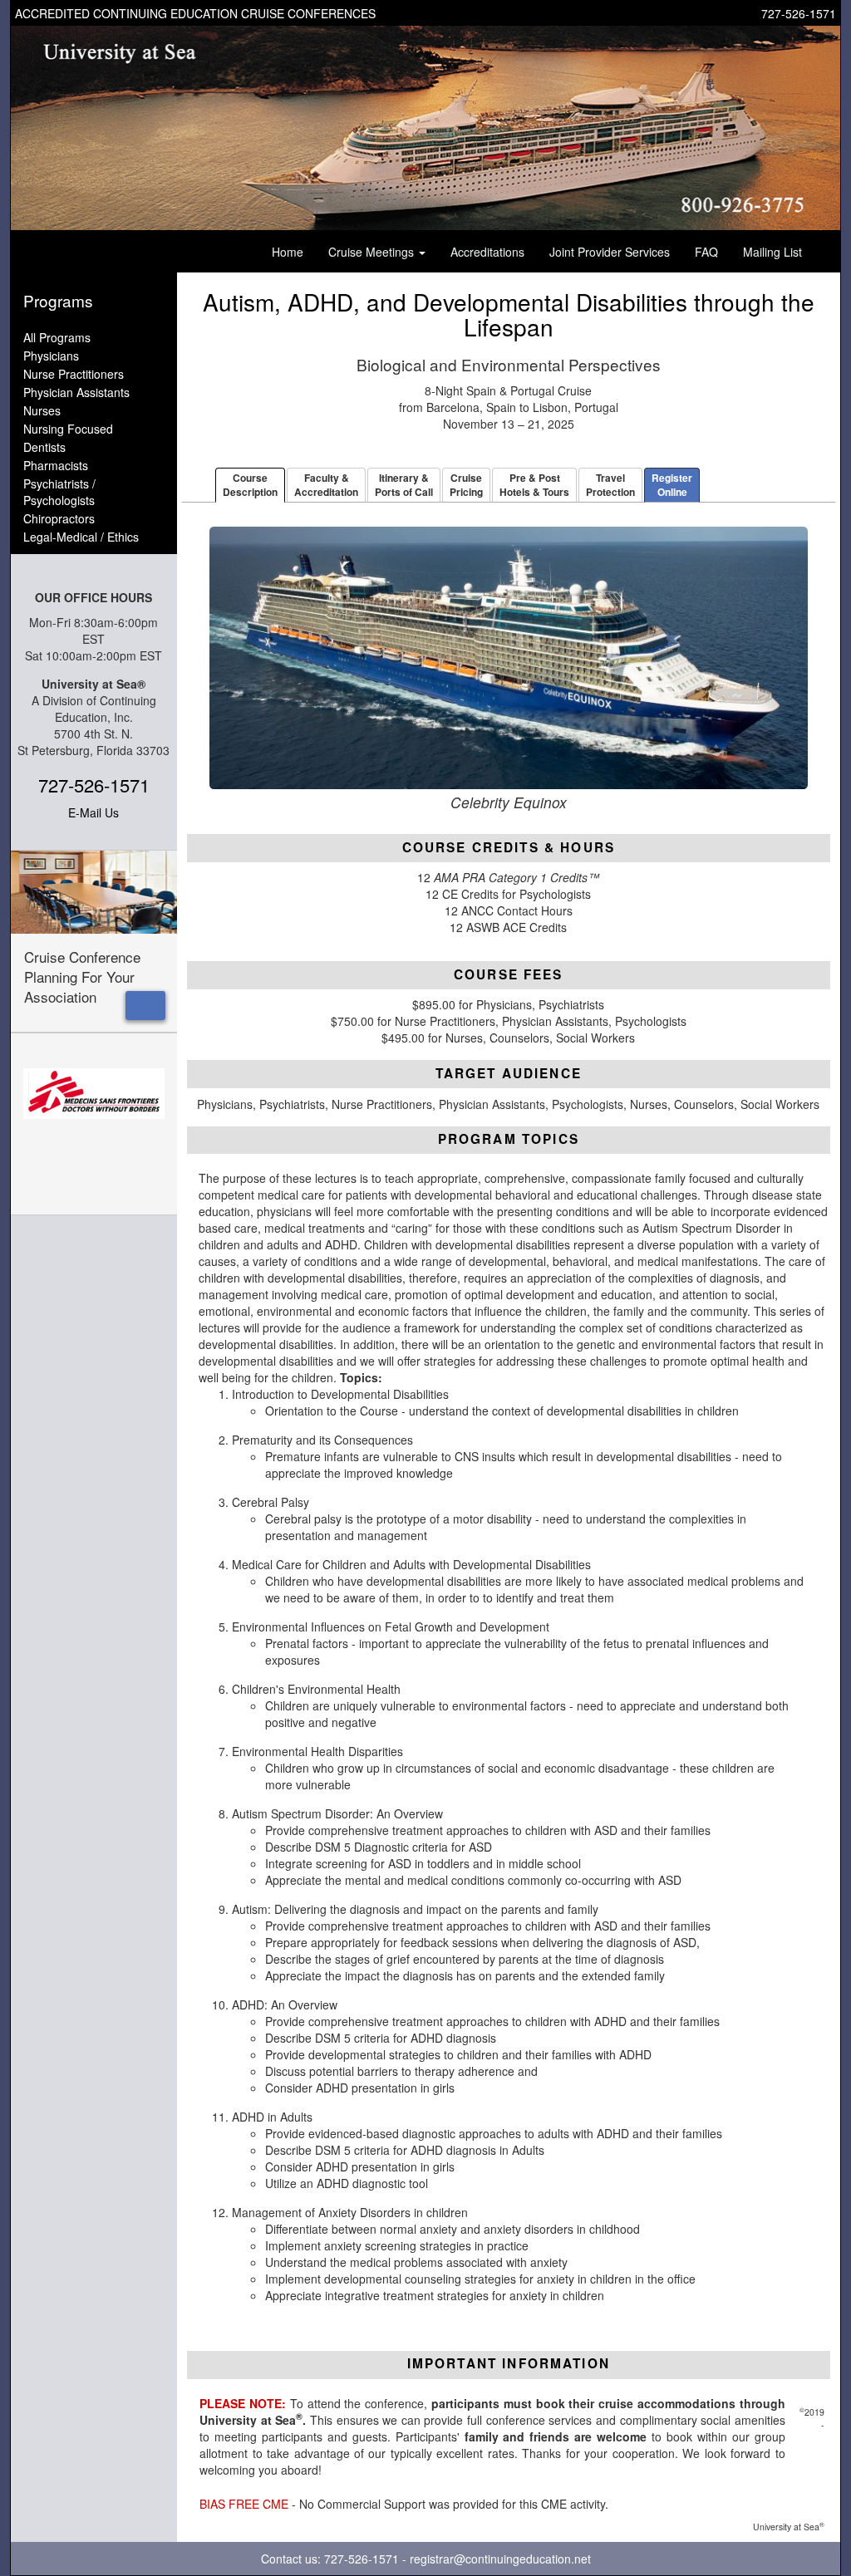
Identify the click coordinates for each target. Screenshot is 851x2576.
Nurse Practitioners (74, 374)
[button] (145, 1006)
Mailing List (772, 252)
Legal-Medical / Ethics (81, 537)
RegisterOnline (672, 485)
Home (288, 252)
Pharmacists (56, 465)
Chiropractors (59, 518)
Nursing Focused (68, 429)
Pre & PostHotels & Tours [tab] (534, 485)
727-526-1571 (799, 13)
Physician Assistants (76, 392)
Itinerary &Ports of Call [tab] (404, 485)
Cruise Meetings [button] (373, 252)
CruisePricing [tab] (466, 485)
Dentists (44, 447)
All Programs (57, 337)
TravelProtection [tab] (610, 485)
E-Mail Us (93, 812)
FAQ (706, 252)
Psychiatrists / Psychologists (59, 492)
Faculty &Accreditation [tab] (326, 485)
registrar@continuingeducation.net (500, 2559)
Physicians (51, 356)
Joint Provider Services (610, 252)
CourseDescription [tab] (250, 485)
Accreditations (487, 252)
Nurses (42, 410)
